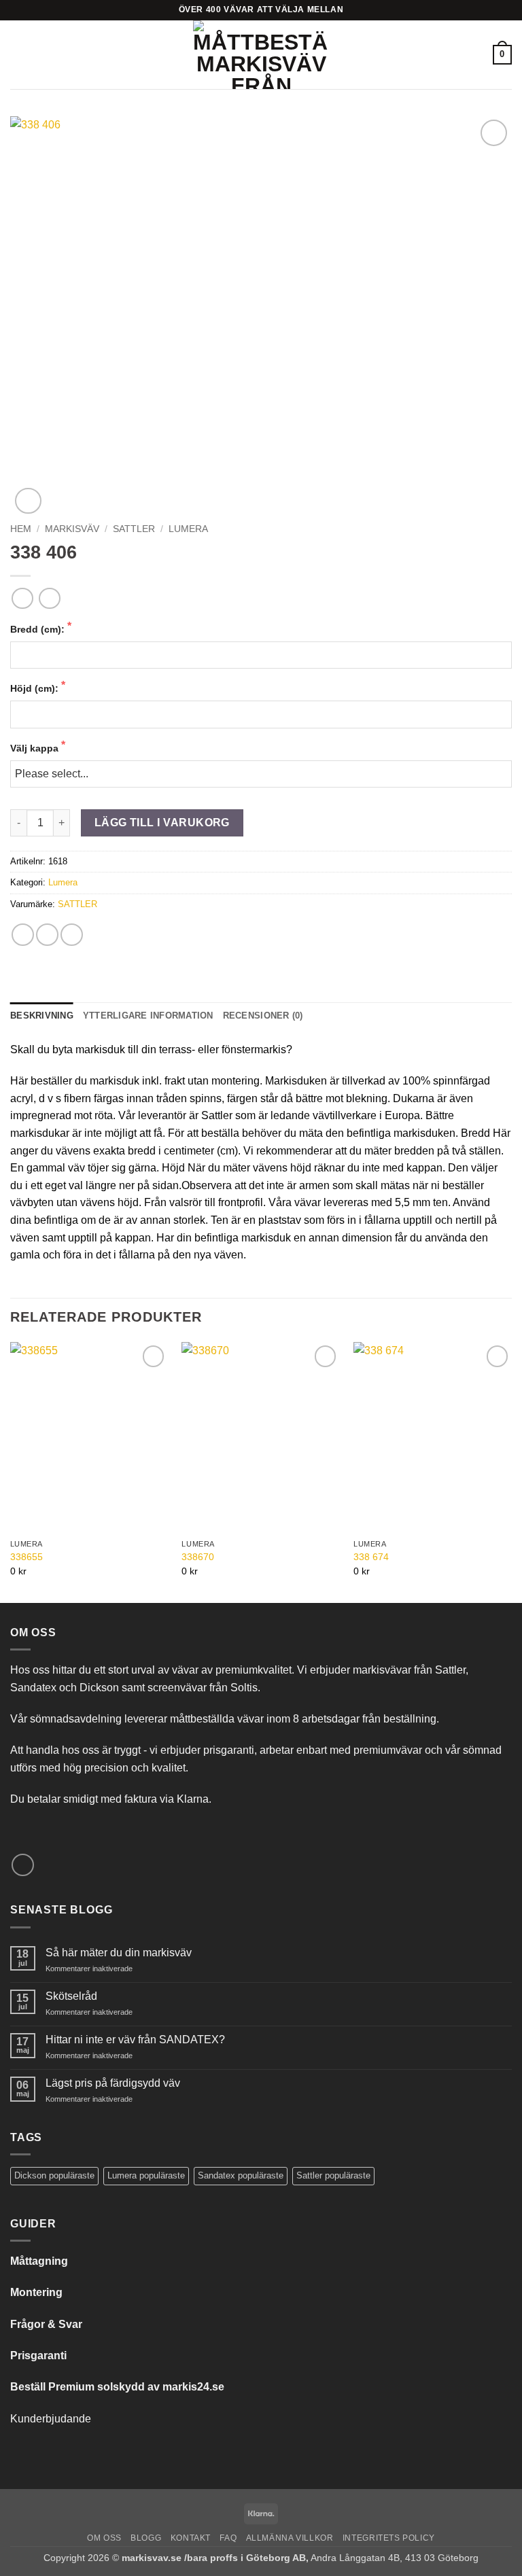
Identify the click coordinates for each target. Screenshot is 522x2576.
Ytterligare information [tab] (148, 1016)
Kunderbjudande (51, 2419)
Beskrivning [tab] (42, 1016)
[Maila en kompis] (72, 935)
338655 (27, 1557)
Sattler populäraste (333, 2175)
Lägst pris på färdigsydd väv (113, 2083)
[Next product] (22, 598)
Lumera (188, 529)
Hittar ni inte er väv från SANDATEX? (135, 2040)
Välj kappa (36, 748)
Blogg (146, 2538)
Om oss (104, 2538)
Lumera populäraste (146, 2175)
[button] (18, 55)
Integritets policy (389, 2538)
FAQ (228, 2538)
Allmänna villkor (290, 2538)
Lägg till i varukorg (162, 823)
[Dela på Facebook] (23, 935)
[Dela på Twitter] (47, 935)
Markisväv (72, 529)
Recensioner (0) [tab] (263, 1016)
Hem (21, 529)
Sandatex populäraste (241, 2175)
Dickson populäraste (54, 2175)
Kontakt (191, 2538)
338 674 (371, 1557)
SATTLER (134, 529)
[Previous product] (49, 598)
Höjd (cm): (36, 688)
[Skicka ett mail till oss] (23, 1865)
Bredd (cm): (39, 629)
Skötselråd (71, 1996)
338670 (198, 1557)
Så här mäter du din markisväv (119, 1953)
